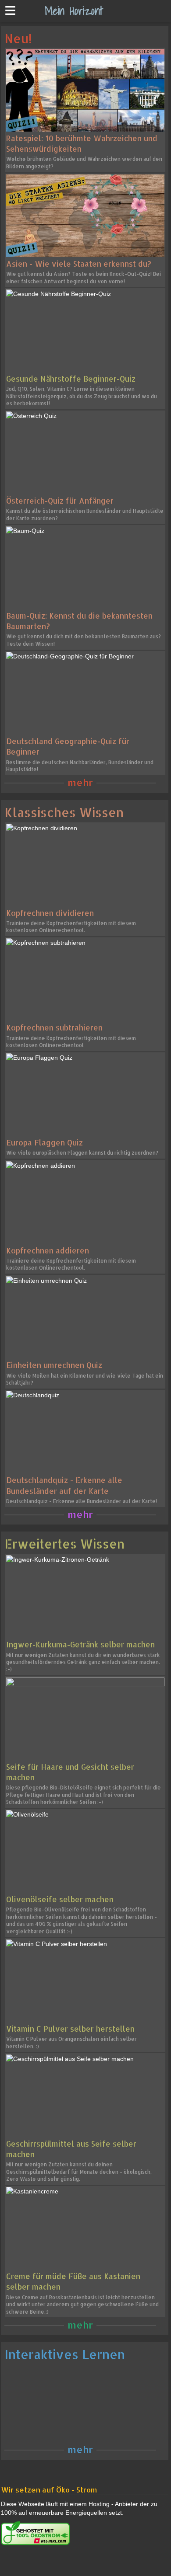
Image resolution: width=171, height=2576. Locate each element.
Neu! (18, 38)
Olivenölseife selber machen (60, 1899)
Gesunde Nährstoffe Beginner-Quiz (71, 379)
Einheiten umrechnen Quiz (54, 1365)
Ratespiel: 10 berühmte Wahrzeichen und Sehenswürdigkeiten (82, 143)
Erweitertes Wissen (64, 1544)
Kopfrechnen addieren (48, 1250)
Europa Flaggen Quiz (45, 1142)
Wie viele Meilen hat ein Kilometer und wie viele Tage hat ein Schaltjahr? (85, 1379)
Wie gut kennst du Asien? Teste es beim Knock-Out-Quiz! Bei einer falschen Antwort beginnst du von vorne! (84, 277)
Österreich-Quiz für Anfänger (60, 501)
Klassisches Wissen (64, 812)
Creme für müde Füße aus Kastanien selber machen (73, 2281)
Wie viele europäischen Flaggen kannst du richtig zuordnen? (82, 1153)
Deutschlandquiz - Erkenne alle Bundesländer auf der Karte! (82, 1501)
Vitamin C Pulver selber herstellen (70, 2029)
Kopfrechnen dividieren (50, 913)
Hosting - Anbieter (113, 2504)
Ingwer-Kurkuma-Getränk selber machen (80, 1644)
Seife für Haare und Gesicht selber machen (70, 1772)
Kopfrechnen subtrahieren (54, 1027)
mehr (80, 782)
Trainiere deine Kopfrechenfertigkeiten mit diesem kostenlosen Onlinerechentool (71, 1042)
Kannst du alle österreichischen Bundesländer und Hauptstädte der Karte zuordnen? (85, 514)
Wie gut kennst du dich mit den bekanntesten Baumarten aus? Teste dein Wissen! (84, 640)
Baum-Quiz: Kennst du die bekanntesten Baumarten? (79, 621)
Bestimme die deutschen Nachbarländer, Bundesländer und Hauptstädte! (80, 766)
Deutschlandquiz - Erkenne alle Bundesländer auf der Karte (64, 1485)
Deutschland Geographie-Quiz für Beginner (68, 746)
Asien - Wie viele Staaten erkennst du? (79, 264)
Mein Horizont (74, 10)
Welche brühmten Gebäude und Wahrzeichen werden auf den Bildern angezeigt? (84, 162)
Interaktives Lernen (65, 2354)
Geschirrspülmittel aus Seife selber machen (71, 2149)
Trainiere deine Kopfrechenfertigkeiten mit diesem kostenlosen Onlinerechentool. (71, 927)
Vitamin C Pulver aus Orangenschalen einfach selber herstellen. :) (71, 2042)
